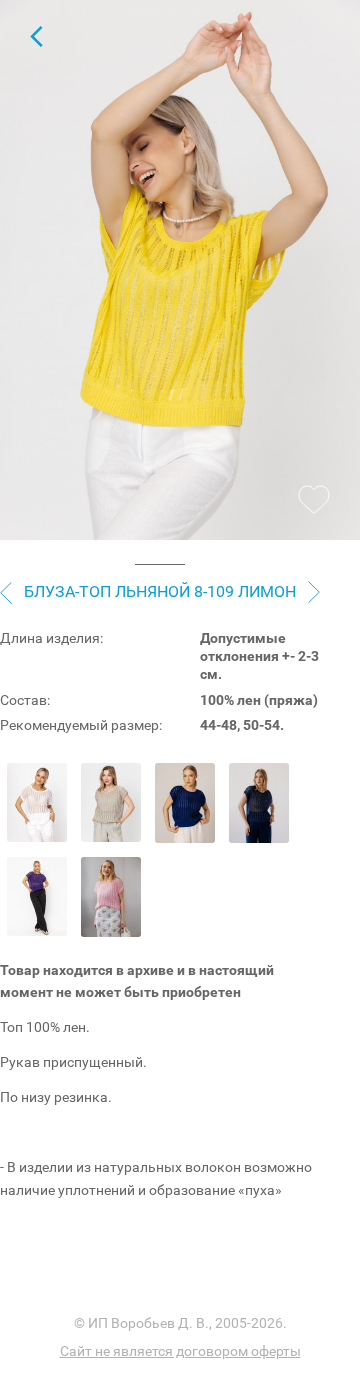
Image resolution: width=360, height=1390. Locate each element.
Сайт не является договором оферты (180, 1351)
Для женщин (36, 36)
